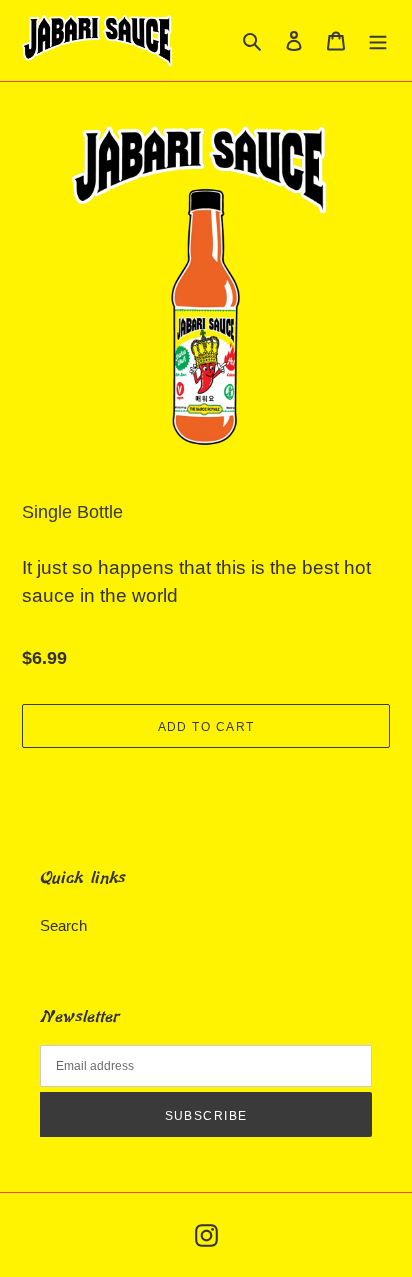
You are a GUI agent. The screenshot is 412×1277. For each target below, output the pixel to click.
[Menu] (378, 40)
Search (63, 925)
